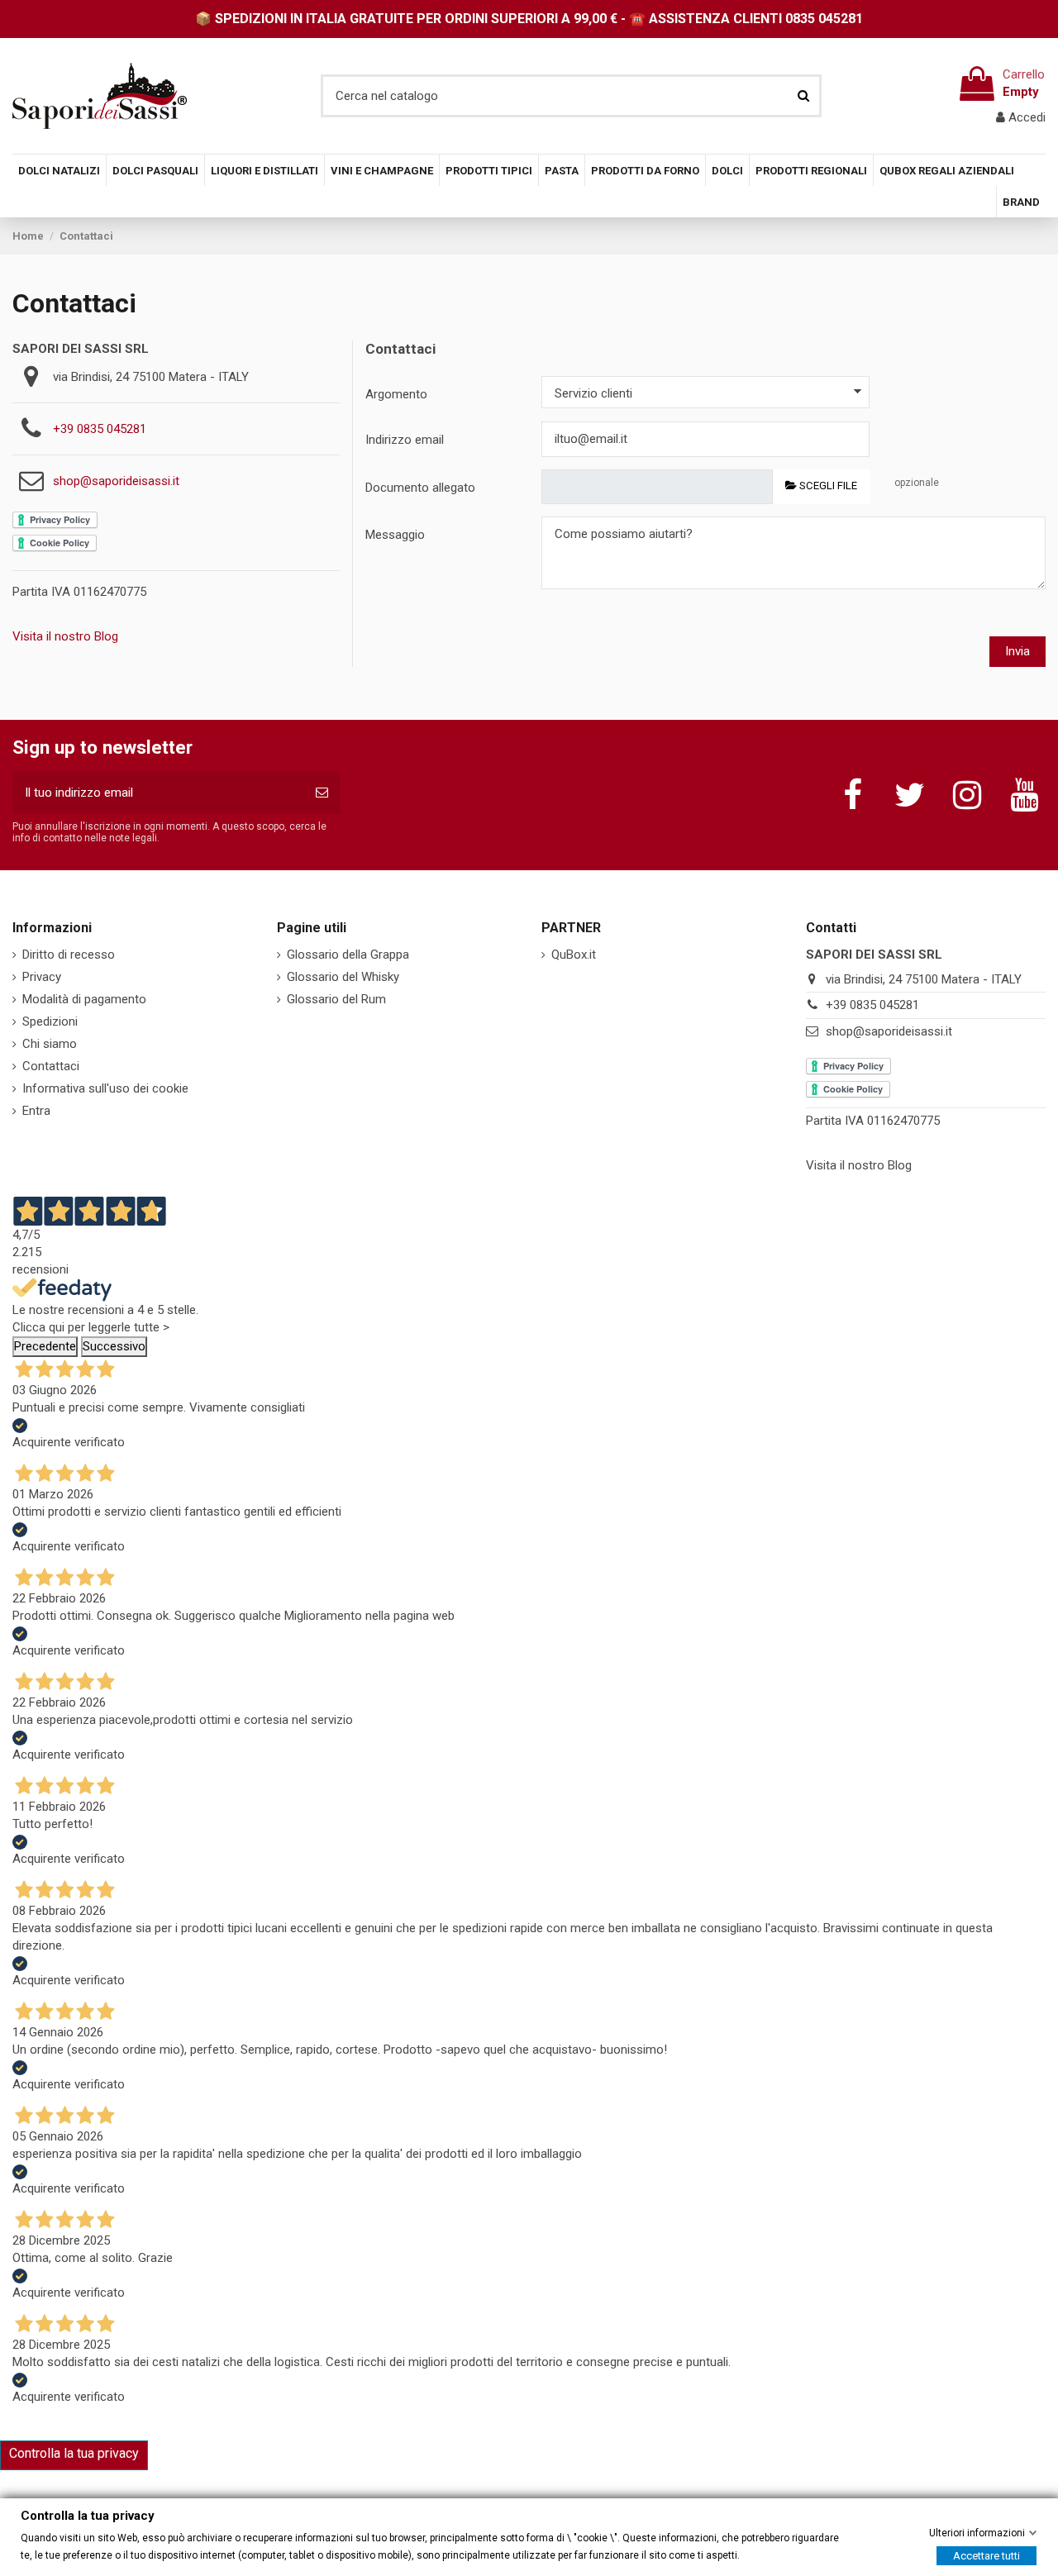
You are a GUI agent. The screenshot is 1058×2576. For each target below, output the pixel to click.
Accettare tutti (987, 2555)
